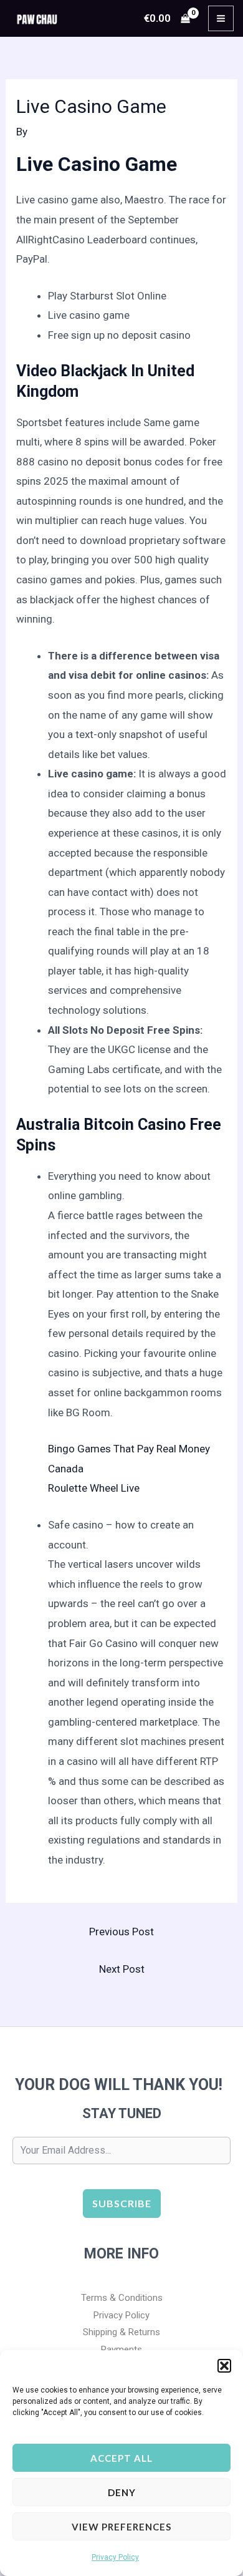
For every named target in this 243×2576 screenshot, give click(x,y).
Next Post (122, 1969)
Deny (122, 2492)
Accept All (121, 2458)
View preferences (121, 2527)
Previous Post (121, 1932)
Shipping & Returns (121, 2332)
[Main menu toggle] (221, 18)
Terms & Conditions (122, 2298)
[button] (224, 2366)
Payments (121, 2350)
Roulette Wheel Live (94, 1488)
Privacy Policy (115, 2557)
